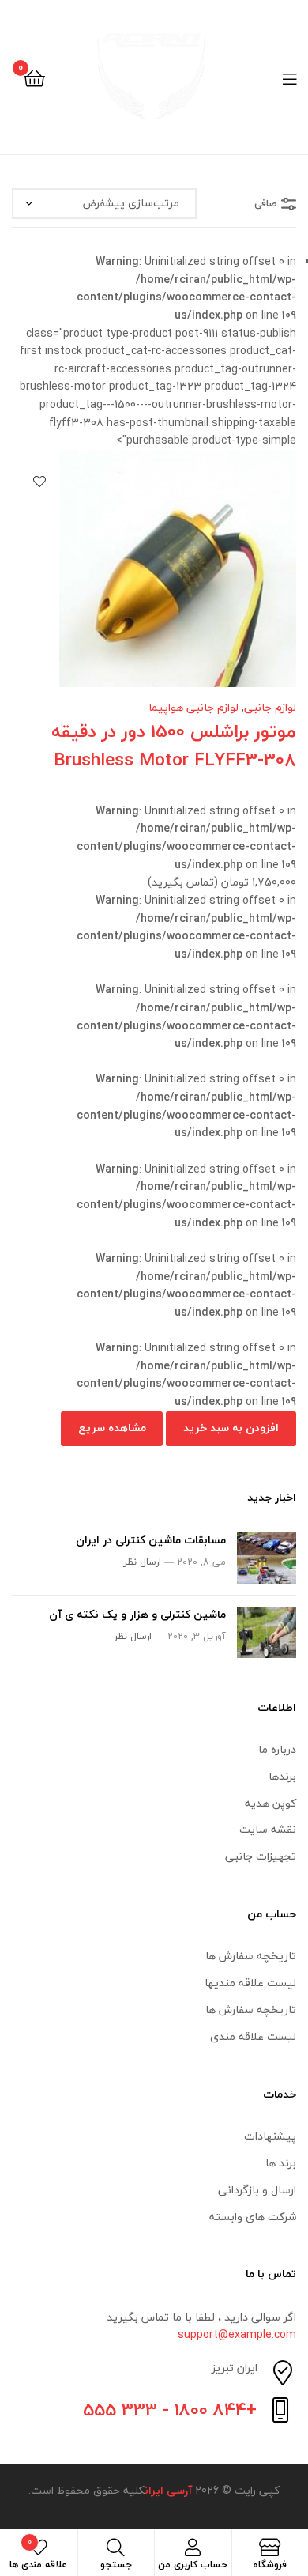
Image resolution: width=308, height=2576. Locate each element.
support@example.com (237, 2334)
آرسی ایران (168, 2490)
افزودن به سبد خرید (231, 1428)
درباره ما (277, 1749)
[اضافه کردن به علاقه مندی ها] (39, 482)
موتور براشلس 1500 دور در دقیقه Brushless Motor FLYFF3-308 (174, 746)
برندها (282, 1776)
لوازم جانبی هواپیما (193, 707)
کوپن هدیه (270, 1803)
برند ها (281, 2163)
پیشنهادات (270, 2136)
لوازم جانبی (270, 707)
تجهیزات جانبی (261, 1856)
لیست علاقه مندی (253, 2036)
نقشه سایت (268, 1829)
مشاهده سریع (112, 1428)
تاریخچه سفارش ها (251, 1956)
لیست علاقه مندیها (250, 1983)
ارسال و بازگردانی (257, 2190)
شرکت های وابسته (253, 2217)
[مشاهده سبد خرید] (34, 77)
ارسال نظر (142, 1562)
